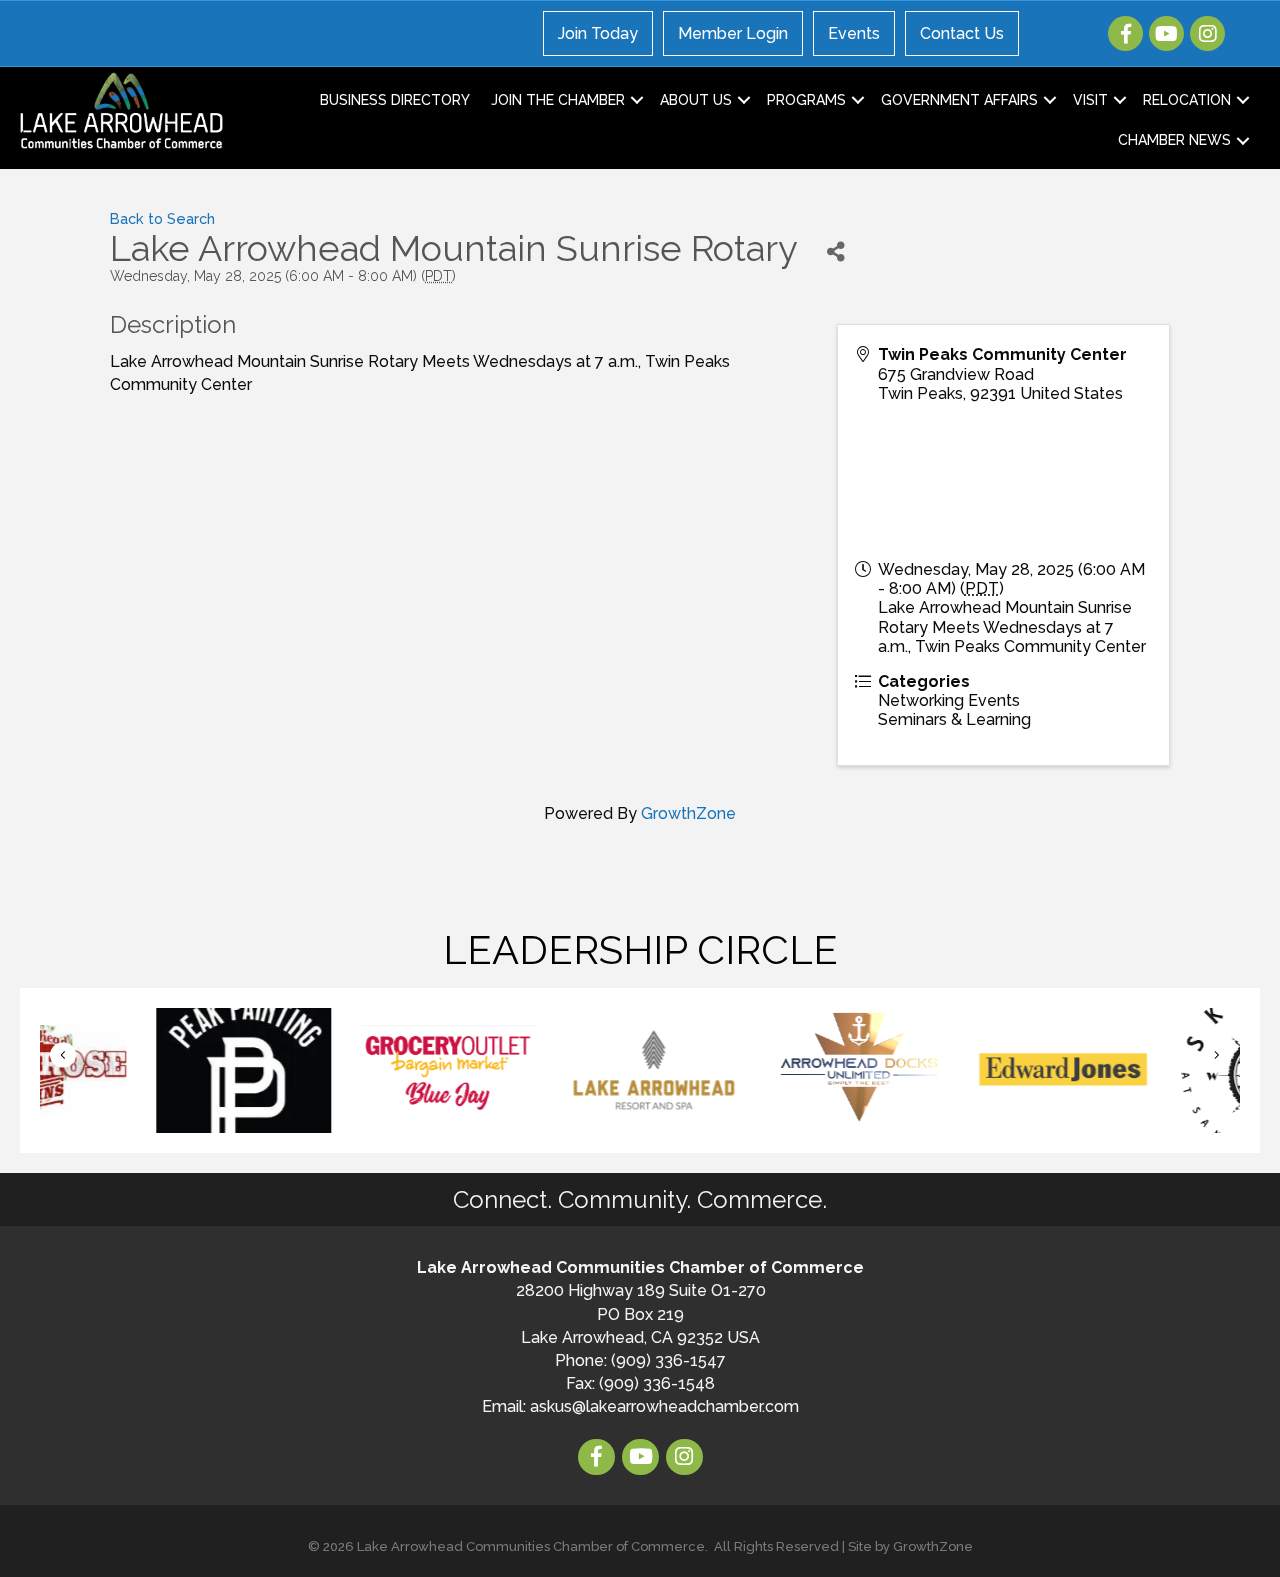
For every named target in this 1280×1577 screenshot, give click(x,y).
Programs (806, 100)
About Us (696, 100)
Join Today (598, 33)
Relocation (1187, 100)
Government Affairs (959, 100)
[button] (63, 1055)
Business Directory (395, 100)
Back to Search (162, 218)
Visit (1090, 100)
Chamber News (1174, 140)
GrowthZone (688, 813)
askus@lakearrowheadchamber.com (664, 1406)
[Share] (835, 251)
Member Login (733, 33)
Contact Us (962, 33)
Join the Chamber (558, 100)
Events (854, 33)
